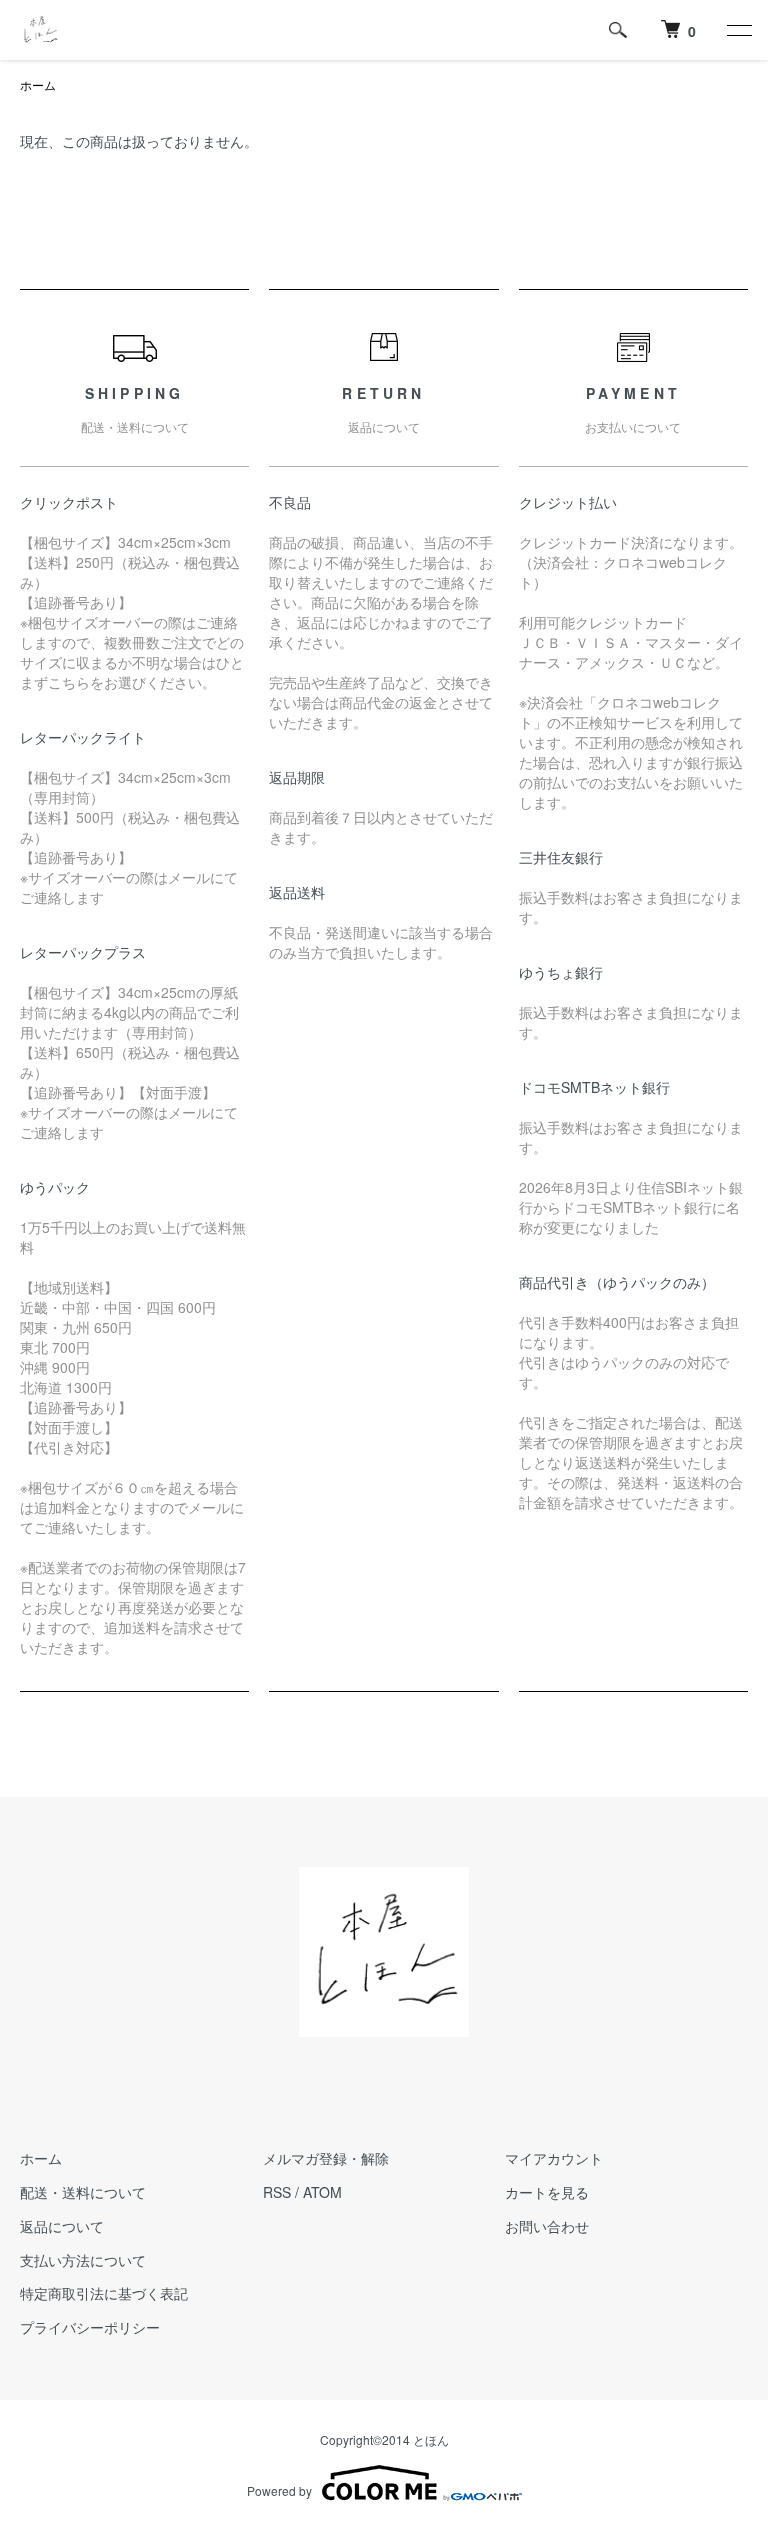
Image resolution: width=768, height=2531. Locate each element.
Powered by (279, 2490)
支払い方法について (83, 2260)
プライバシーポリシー (90, 2327)
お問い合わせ (547, 2226)
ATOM (322, 2192)
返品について (62, 2226)
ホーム (38, 84)
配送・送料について (83, 2192)
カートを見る (547, 2192)
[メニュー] (738, 30)
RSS (277, 2192)
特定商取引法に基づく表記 (104, 2293)
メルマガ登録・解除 (326, 2158)
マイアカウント (554, 2158)
